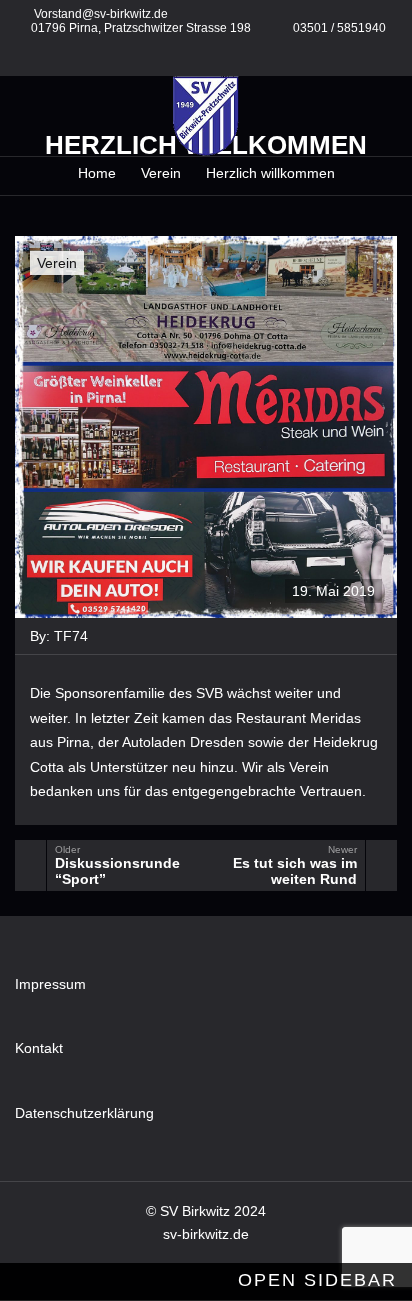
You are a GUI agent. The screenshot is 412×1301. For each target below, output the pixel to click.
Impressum (50, 984)
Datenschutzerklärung (84, 1113)
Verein (57, 263)
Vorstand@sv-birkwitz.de (101, 14)
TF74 (71, 636)
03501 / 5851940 (339, 28)
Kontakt (39, 1048)
